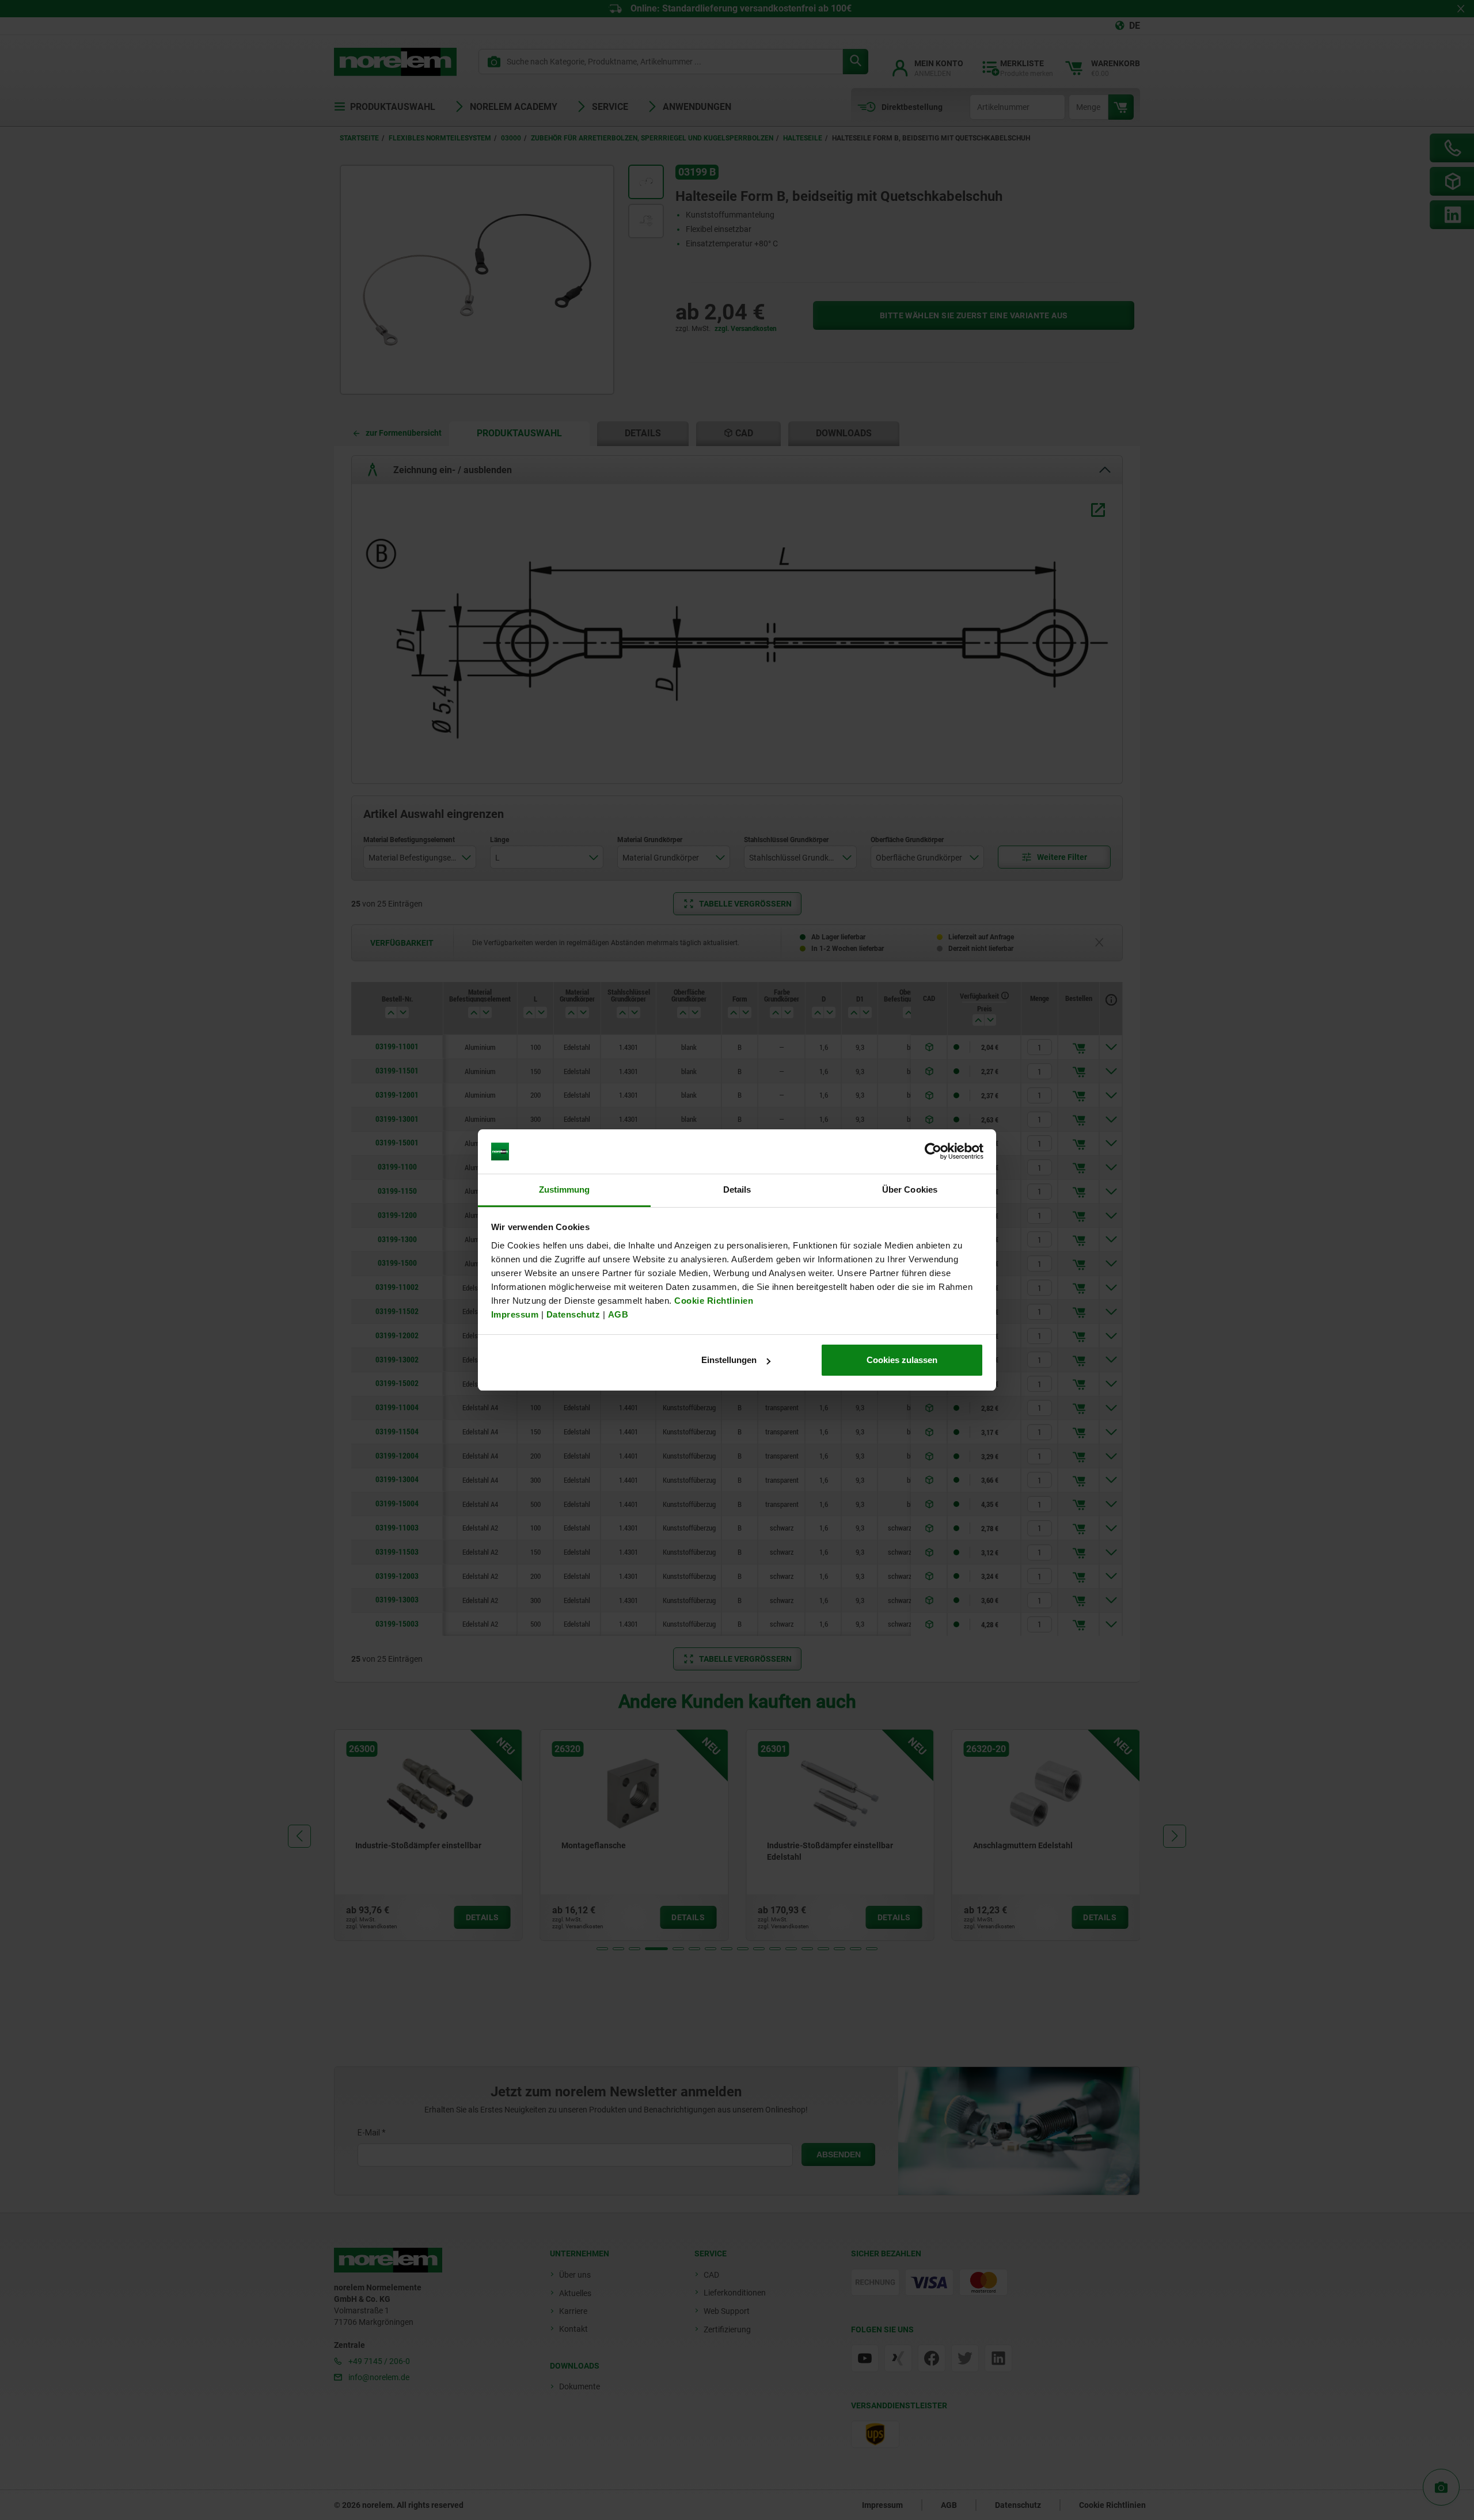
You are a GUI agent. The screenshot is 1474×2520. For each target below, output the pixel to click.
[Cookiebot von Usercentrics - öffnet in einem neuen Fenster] (933, 1152)
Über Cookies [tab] (910, 1189)
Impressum (515, 1314)
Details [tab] (737, 1189)
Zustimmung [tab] (565, 1189)
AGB (618, 1314)
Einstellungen (729, 1360)
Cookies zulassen (902, 1360)
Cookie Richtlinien (713, 1301)
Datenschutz (573, 1314)
